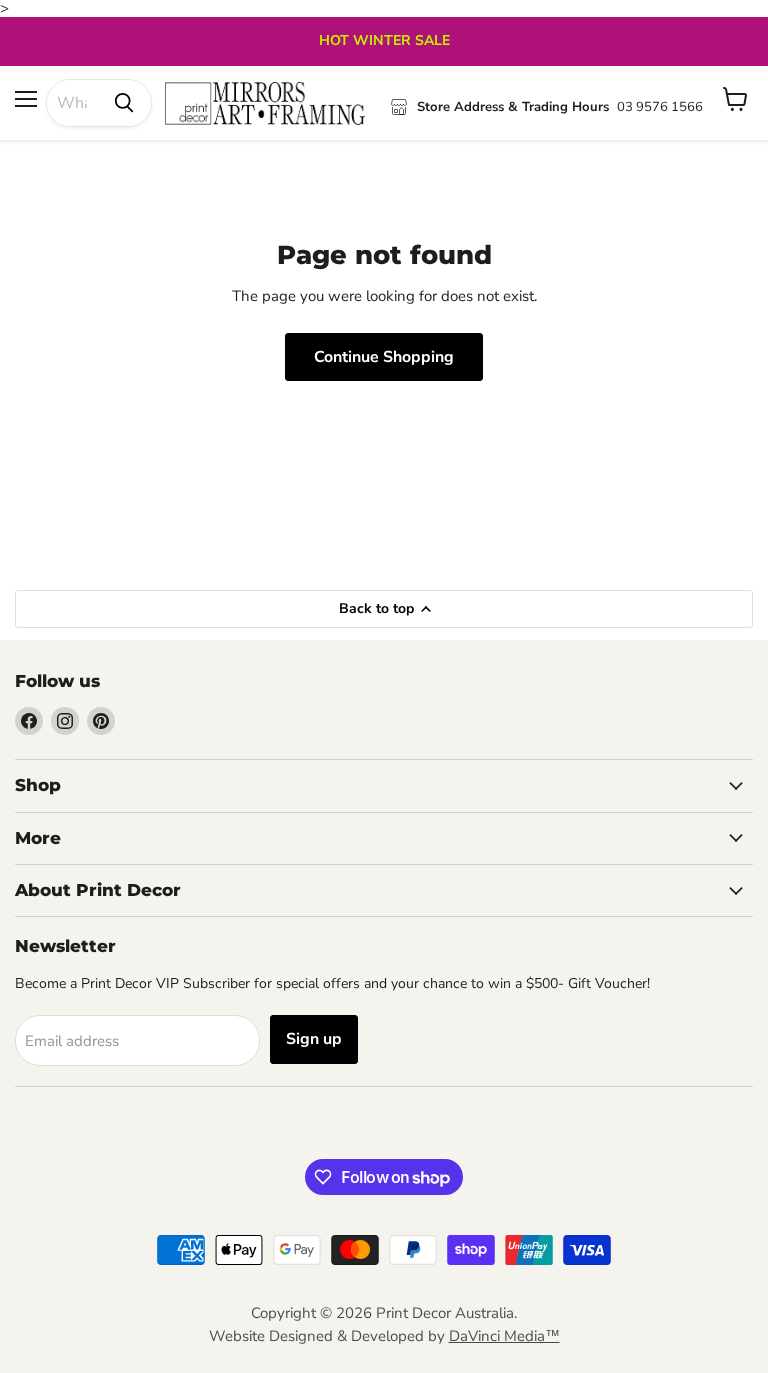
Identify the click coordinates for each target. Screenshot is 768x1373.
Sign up (314, 1039)
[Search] (124, 103)
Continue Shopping (384, 357)
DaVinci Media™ (504, 1336)
